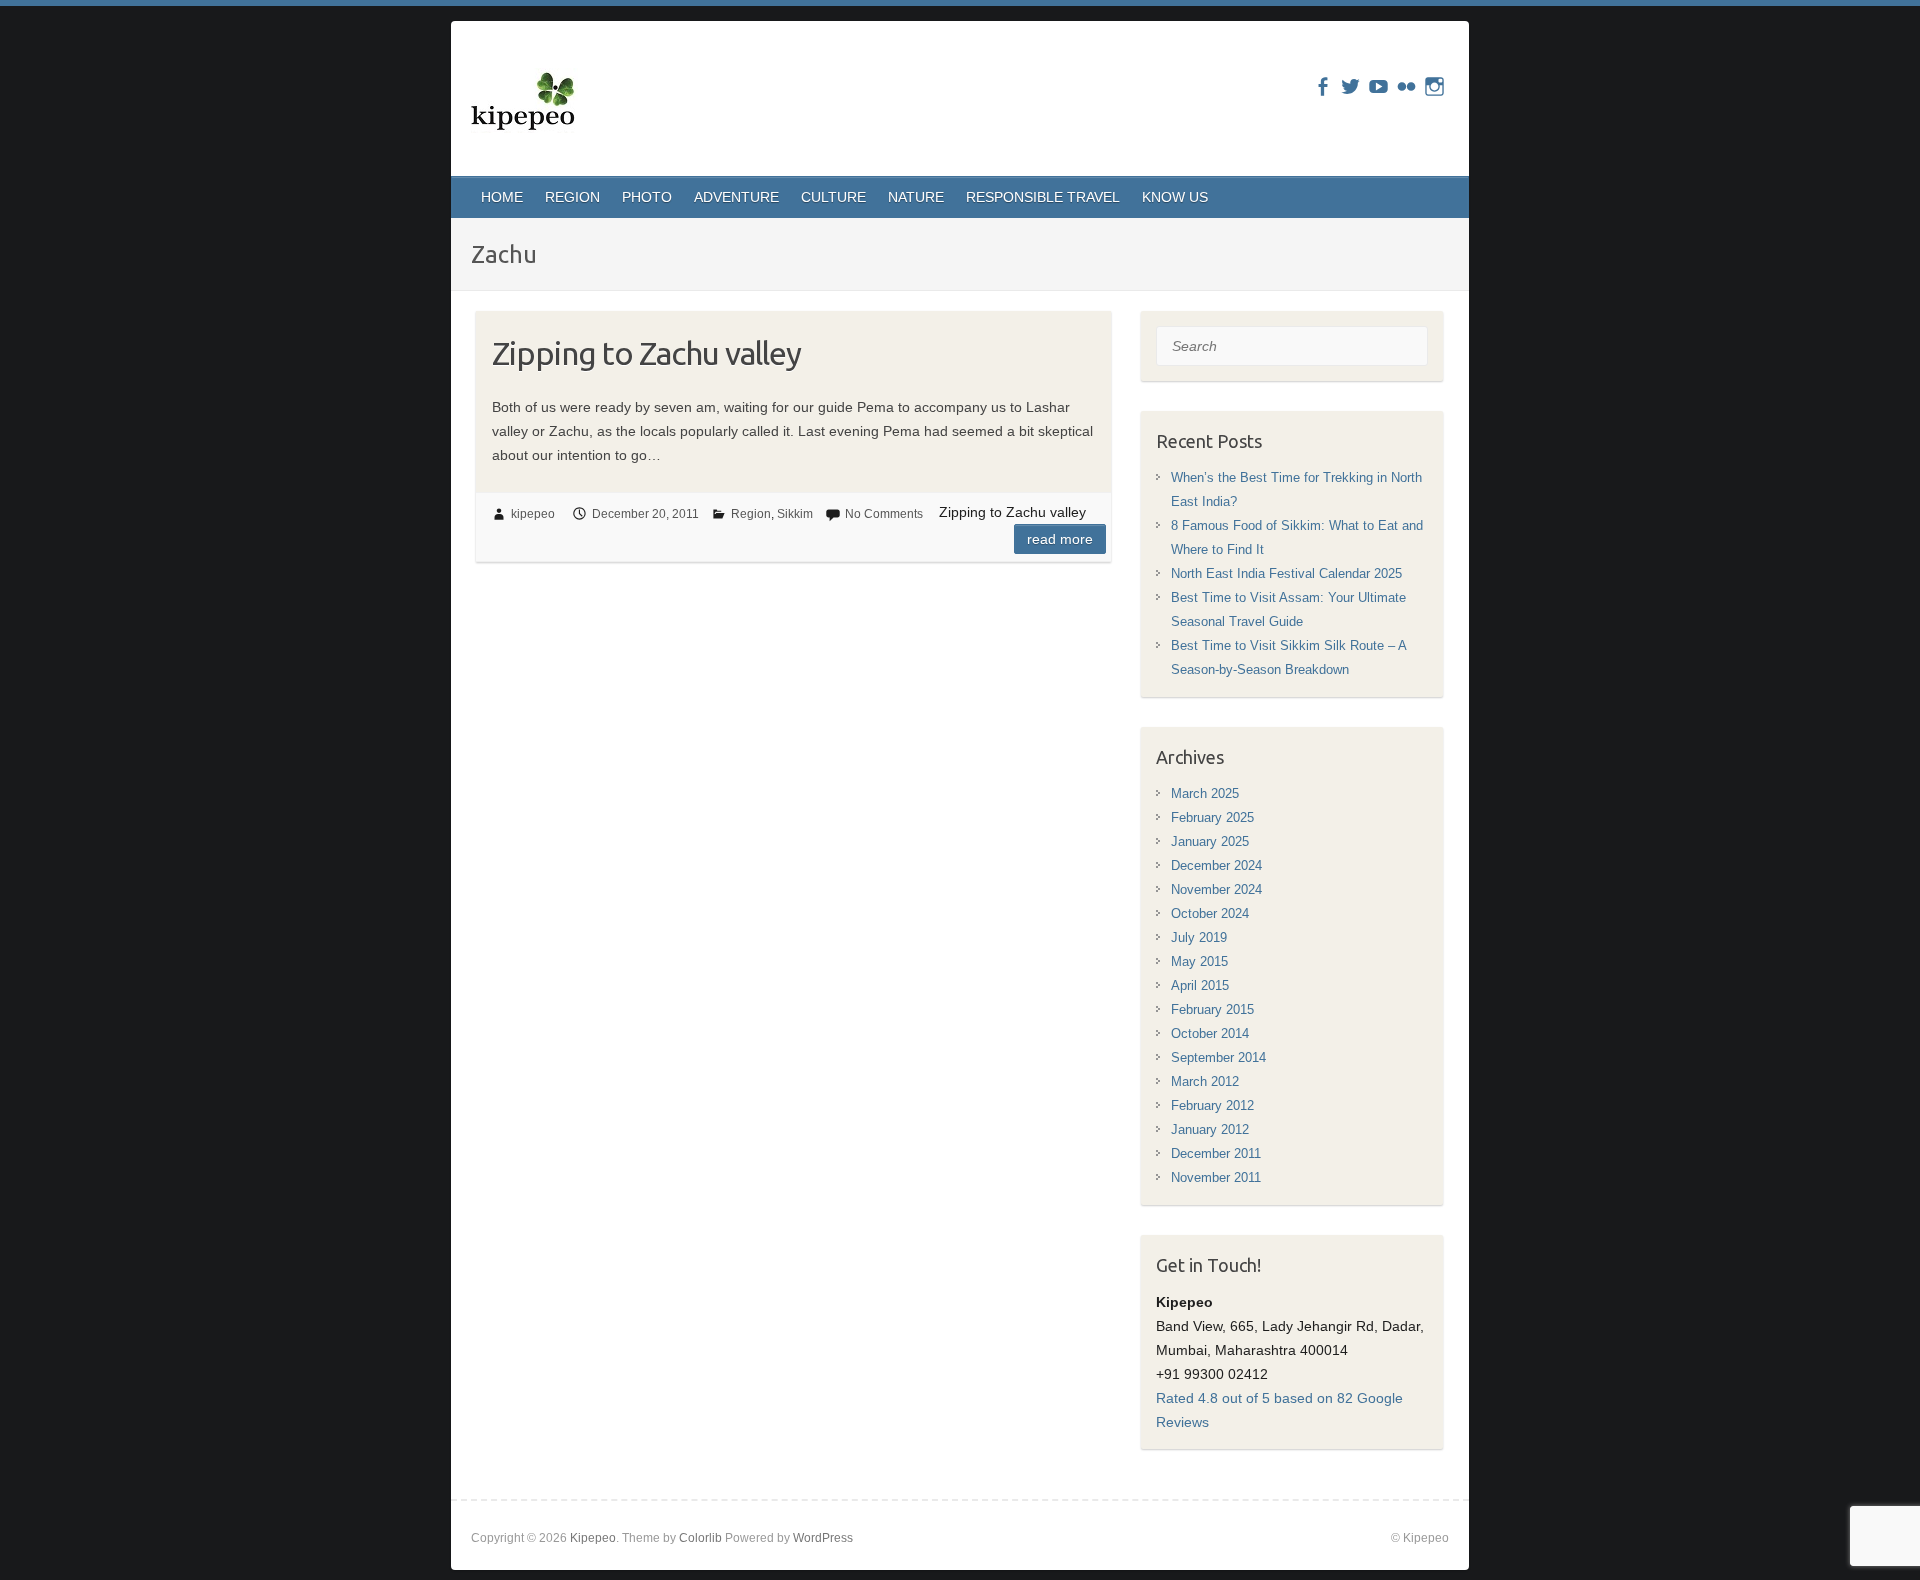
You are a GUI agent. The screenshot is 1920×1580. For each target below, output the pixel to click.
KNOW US (1175, 197)
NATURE (916, 197)
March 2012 (1205, 1081)
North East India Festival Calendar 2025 (1286, 573)
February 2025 (1212, 817)
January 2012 (1210, 1129)
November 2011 (1216, 1177)
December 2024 (1216, 865)
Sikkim (795, 514)
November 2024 (1216, 889)
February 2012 (1212, 1105)
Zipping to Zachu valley (646, 353)
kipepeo (533, 514)
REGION (572, 197)
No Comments (884, 514)
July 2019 (1199, 937)
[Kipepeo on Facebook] (1322, 86)
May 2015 (1199, 961)
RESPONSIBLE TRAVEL (1043, 197)
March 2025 (1205, 793)
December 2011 (1216, 1153)
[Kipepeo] (524, 104)
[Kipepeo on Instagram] (1434, 86)
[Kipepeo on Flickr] (1406, 86)
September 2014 (1218, 1057)
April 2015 (1200, 985)
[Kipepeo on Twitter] (1350, 86)
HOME (502, 197)
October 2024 (1210, 913)
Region (751, 514)
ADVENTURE (736, 197)
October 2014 (1210, 1033)
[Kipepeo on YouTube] (1378, 86)
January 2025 (1210, 841)
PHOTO (647, 197)
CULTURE (833, 197)
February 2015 (1212, 1009)
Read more (1060, 539)
